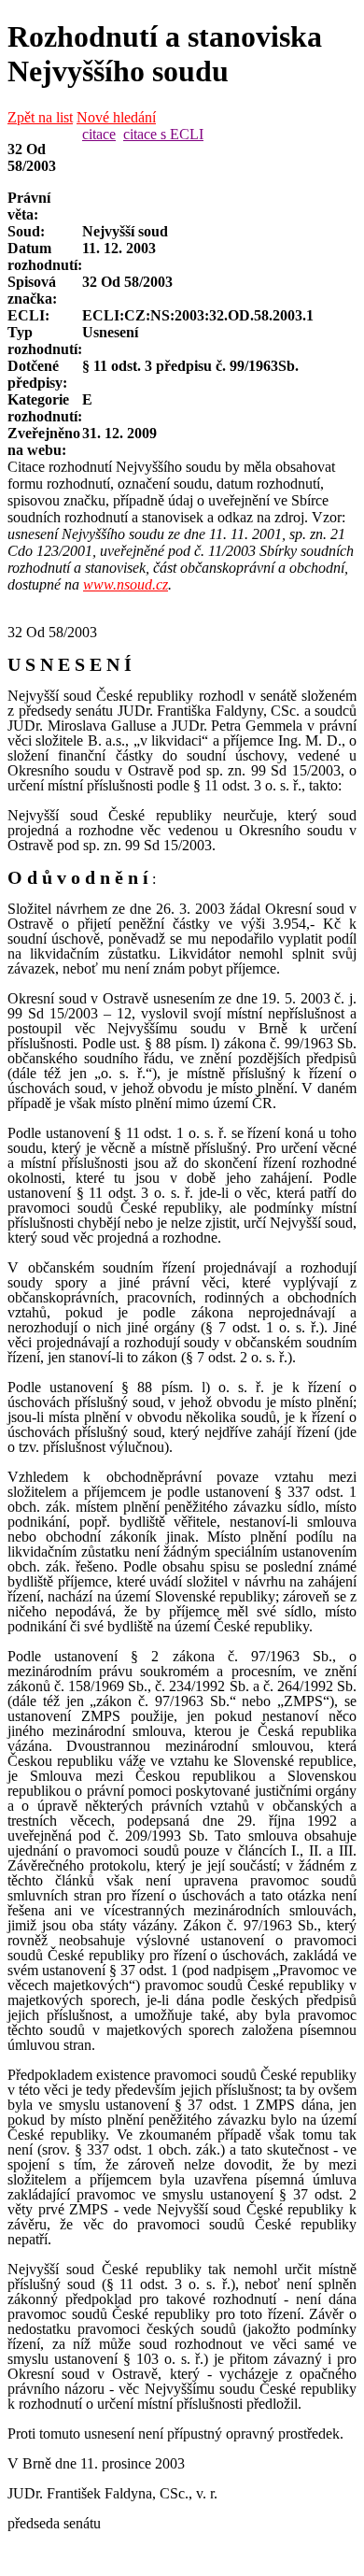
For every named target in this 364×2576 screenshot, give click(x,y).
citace (99, 134)
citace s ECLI (163, 134)
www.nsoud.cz (126, 584)
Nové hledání (116, 117)
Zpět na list (40, 117)
